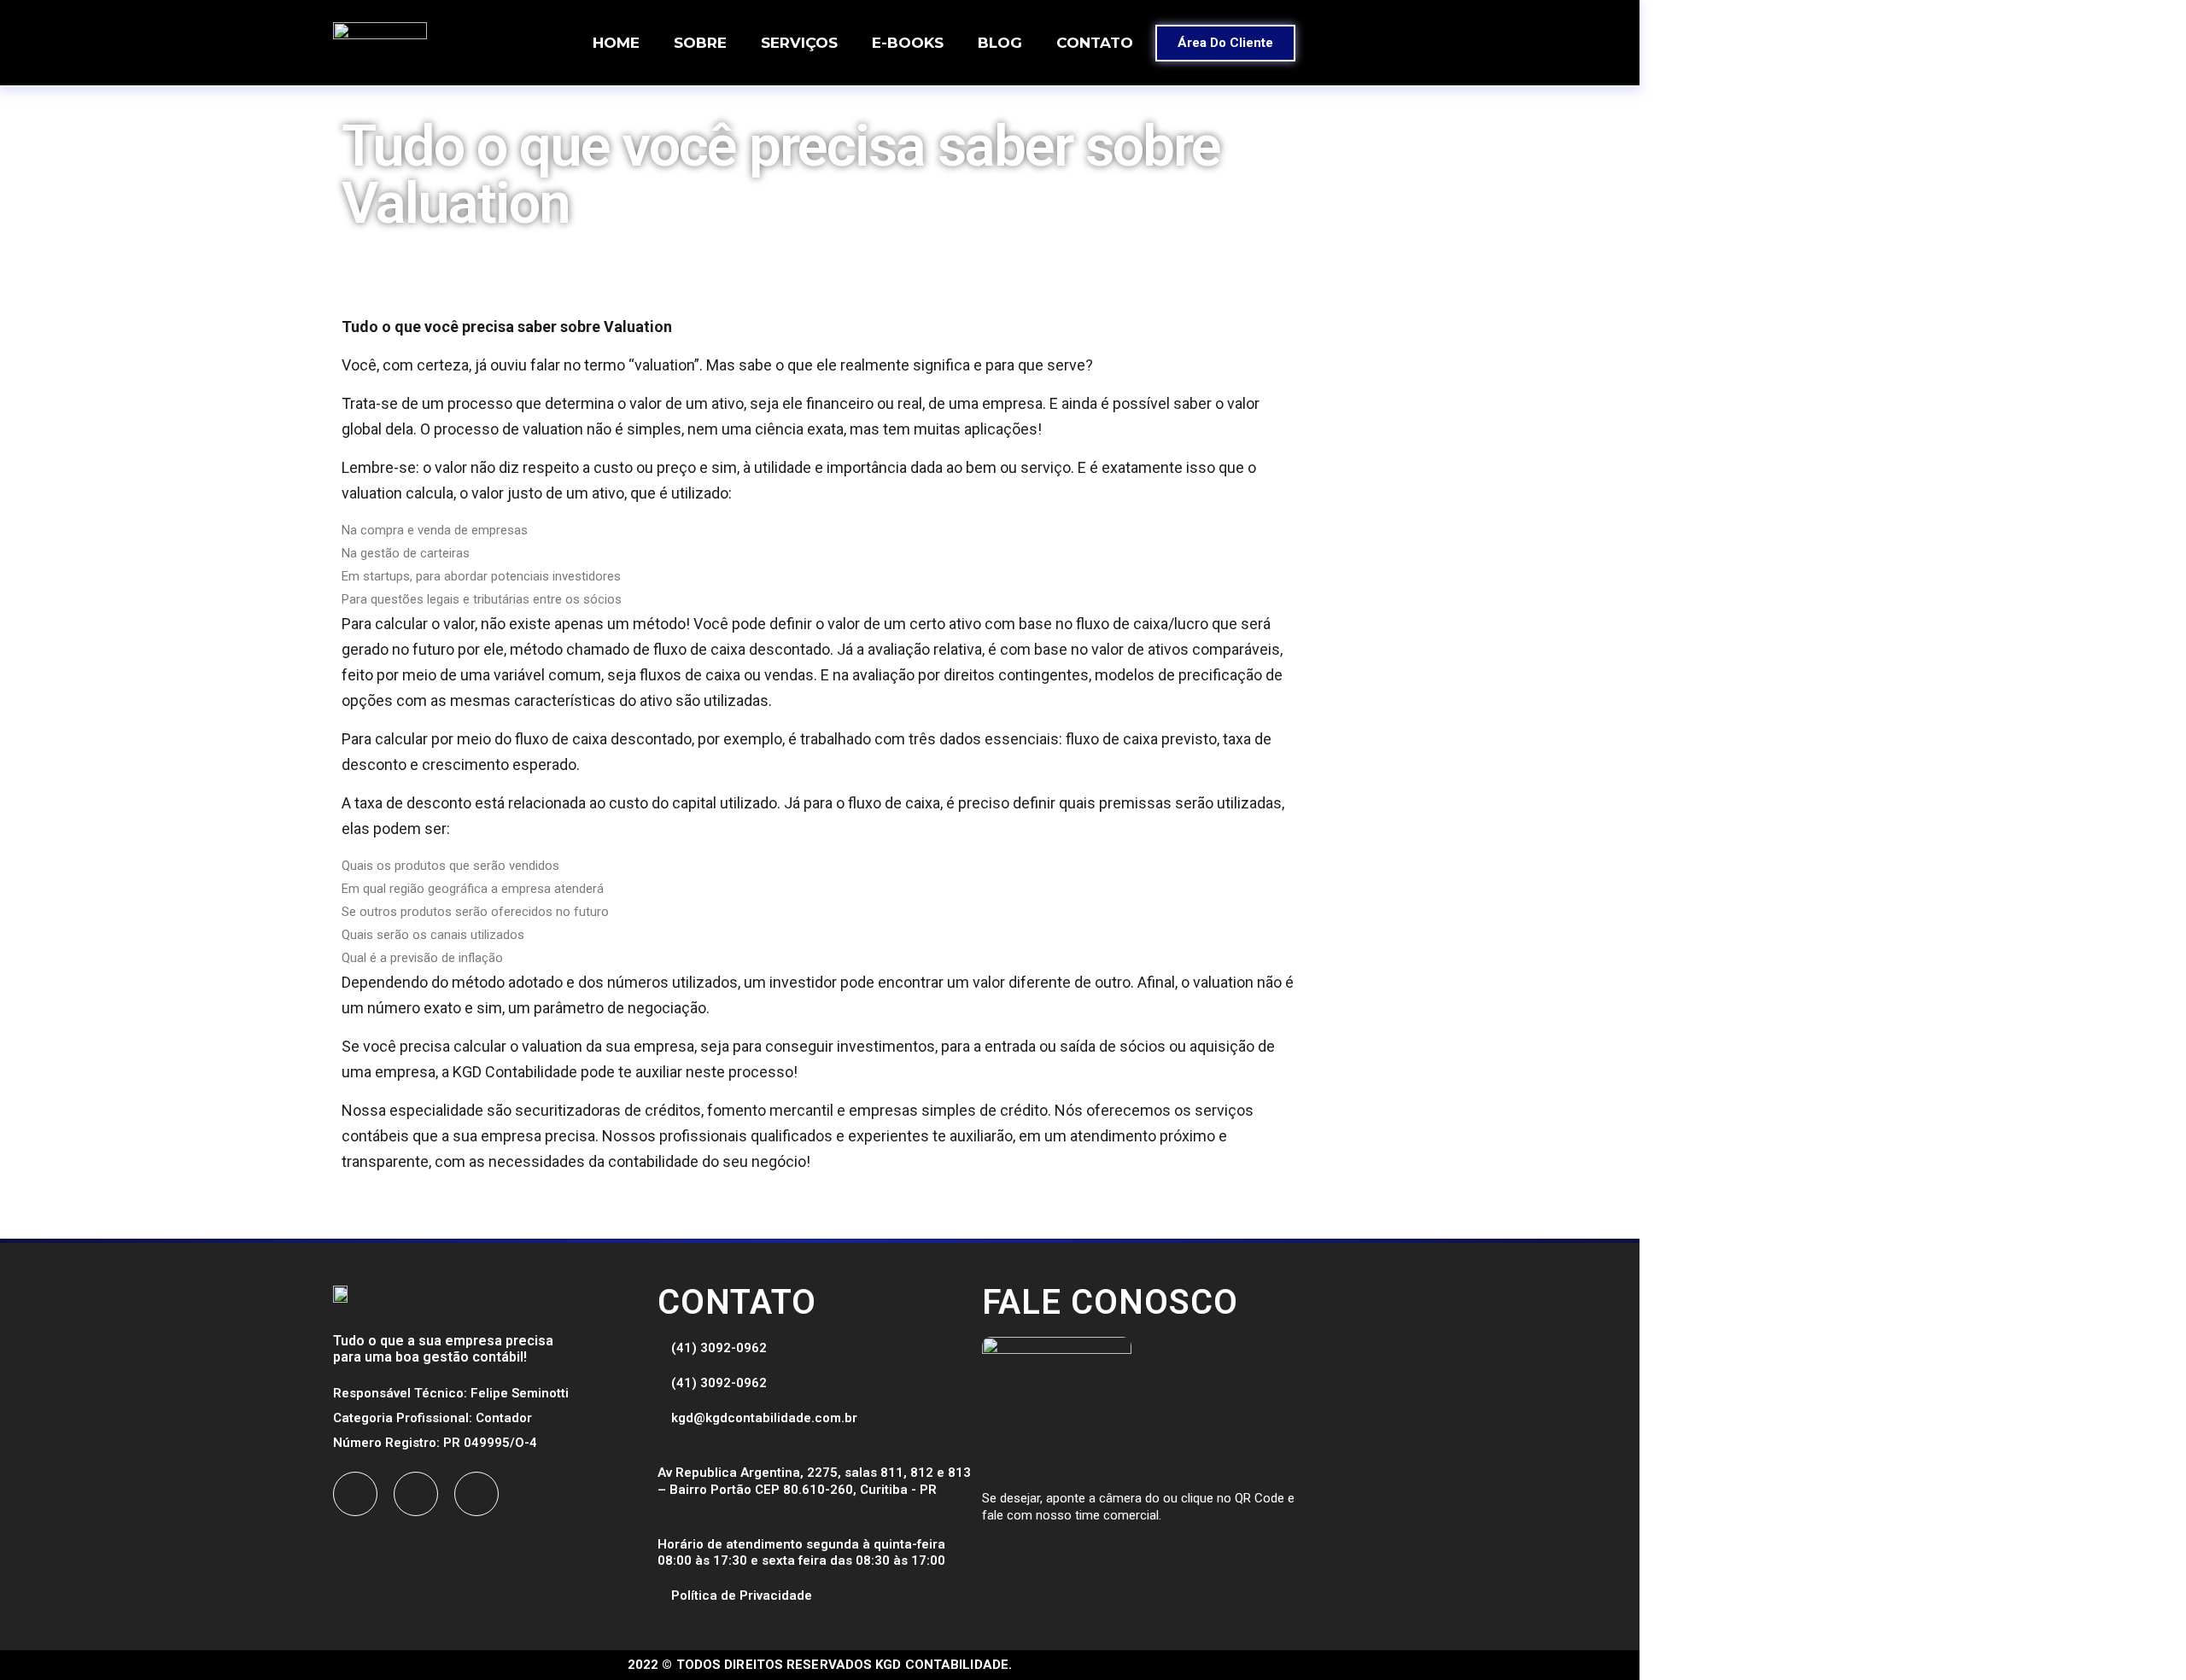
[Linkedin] (476, 1494)
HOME (616, 43)
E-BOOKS (908, 43)
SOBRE (700, 43)
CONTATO (1095, 43)
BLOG (1000, 43)
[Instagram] (416, 1494)
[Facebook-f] (355, 1494)
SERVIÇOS (799, 43)
